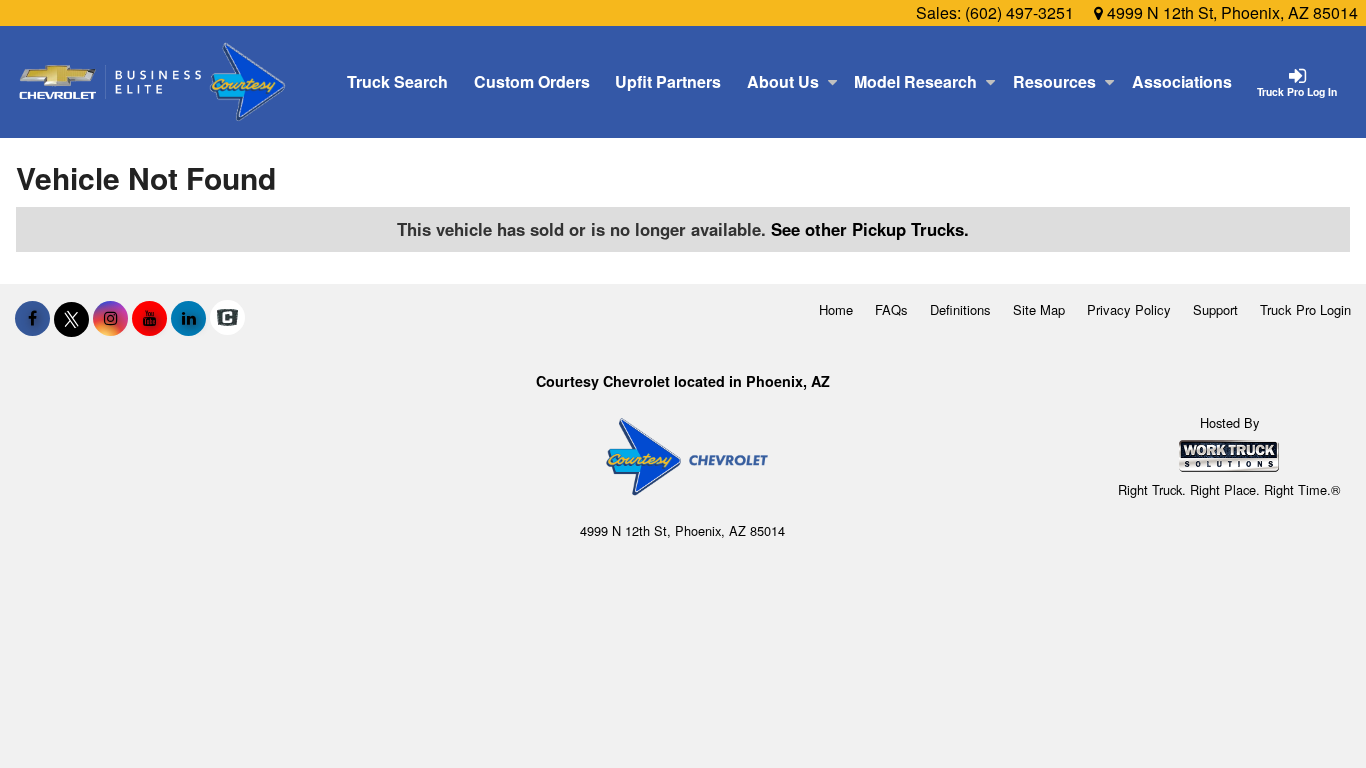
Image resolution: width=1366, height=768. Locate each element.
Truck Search (397, 81)
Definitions (960, 309)
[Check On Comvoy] (227, 318)
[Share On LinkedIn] (188, 318)
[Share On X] (71, 318)
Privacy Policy (1129, 309)
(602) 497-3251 (1019, 12)
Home (836, 309)
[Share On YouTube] (149, 318)
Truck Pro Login (1305, 309)
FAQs (891, 309)
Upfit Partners (668, 81)
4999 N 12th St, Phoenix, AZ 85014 (1230, 12)
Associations (1182, 81)
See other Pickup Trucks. (870, 229)
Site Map (1039, 309)
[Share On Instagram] (110, 318)
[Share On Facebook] (32, 318)
